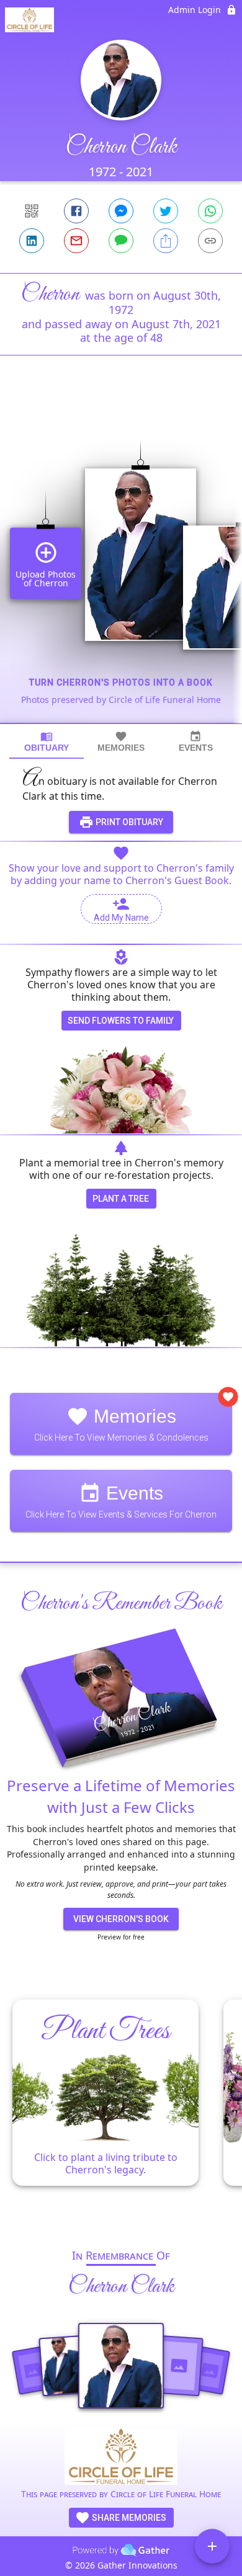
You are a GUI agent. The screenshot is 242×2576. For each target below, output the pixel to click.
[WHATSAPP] (210, 211)
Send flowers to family (121, 1021)
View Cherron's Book (121, 1919)
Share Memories (128, 2518)
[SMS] (121, 241)
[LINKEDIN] (32, 241)
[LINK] (210, 241)
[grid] (121, 560)
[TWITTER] (166, 211)
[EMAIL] (76, 241)
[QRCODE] (32, 211)
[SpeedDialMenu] (212, 2546)
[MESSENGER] (121, 211)
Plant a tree (121, 1199)
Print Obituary (128, 822)
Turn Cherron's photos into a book (121, 682)
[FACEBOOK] (76, 211)
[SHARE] (166, 241)
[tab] (47, 742)
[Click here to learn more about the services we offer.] (121, 2458)
